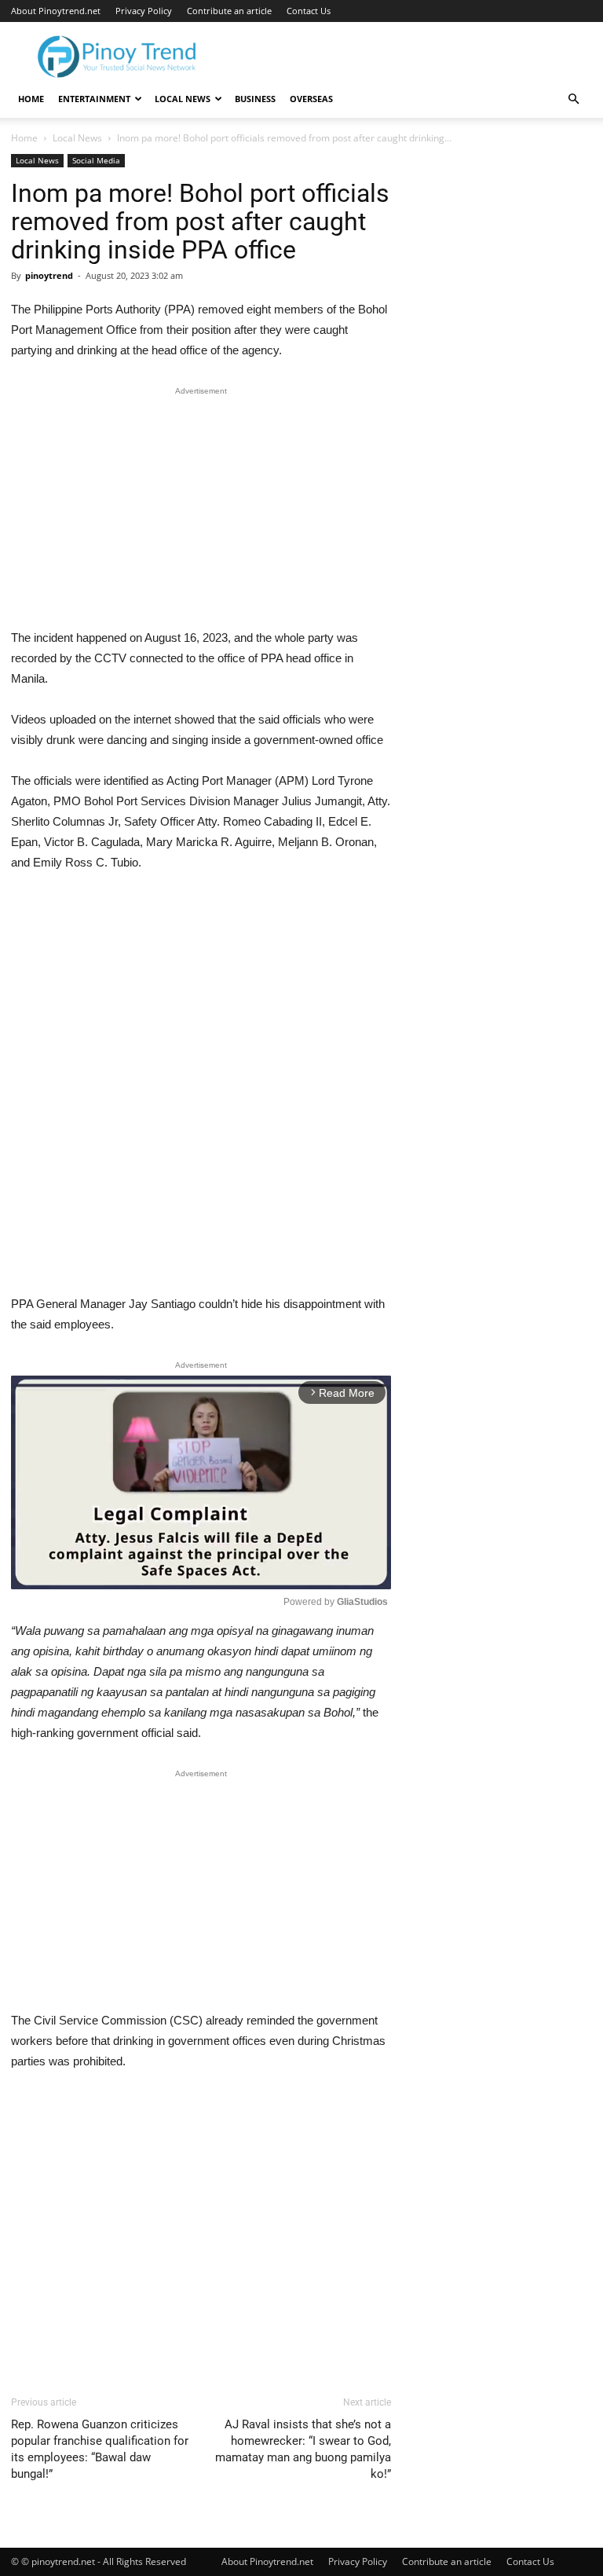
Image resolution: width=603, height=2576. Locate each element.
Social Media (96, 160)
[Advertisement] (201, 511)
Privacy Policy (144, 11)
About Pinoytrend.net (56, 11)
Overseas (311, 99)
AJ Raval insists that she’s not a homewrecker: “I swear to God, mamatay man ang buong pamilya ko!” (303, 2449)
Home (31, 99)
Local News (183, 99)
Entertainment (94, 99)
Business (255, 99)
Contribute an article (229, 11)
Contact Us (309, 11)
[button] (573, 99)
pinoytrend (49, 275)
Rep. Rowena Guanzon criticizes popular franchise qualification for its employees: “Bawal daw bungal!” (100, 2449)
